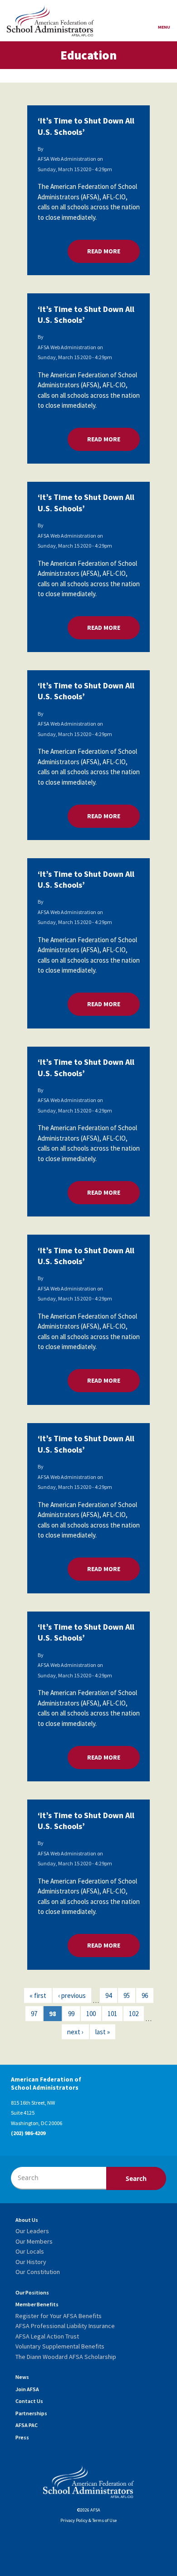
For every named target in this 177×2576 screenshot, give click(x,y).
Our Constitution (38, 2272)
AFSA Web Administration (67, 159)
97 (34, 2014)
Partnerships (31, 2413)
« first (38, 1995)
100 (91, 2014)
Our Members (34, 2241)
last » (103, 2032)
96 (145, 1995)
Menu (164, 27)
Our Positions (32, 2292)
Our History (31, 2262)
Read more (113, 251)
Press (22, 2437)
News (22, 2377)
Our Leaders (32, 2231)
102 (134, 2014)
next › (75, 2032)
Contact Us (29, 2401)
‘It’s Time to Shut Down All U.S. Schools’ (86, 126)
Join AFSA (27, 2389)
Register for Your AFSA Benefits (59, 2316)
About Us (27, 2220)
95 (127, 1995)
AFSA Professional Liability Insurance (65, 2326)
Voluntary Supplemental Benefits (60, 2346)
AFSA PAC (27, 2425)
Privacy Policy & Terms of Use (88, 2520)
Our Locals (30, 2251)
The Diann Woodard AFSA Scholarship (66, 2357)
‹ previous (72, 1995)
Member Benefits (37, 2304)
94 (108, 1995)
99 (71, 2014)
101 (112, 2014)
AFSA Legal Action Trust (47, 2336)
